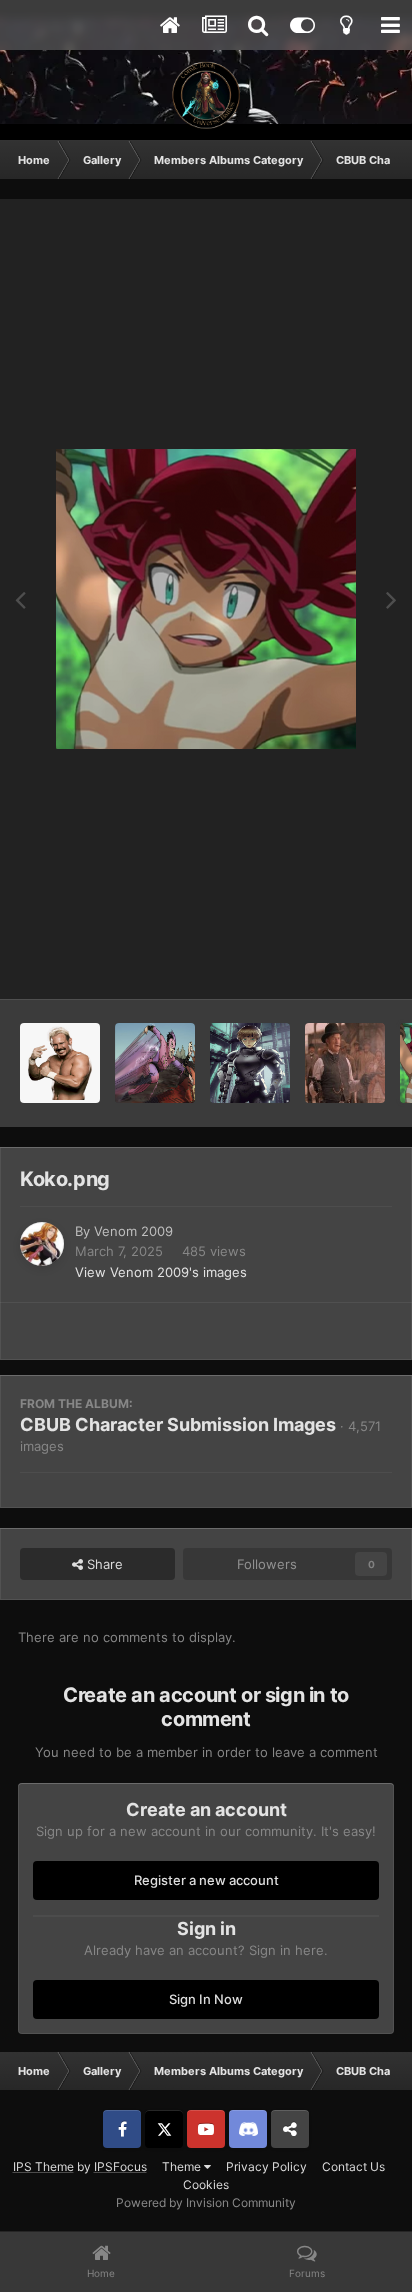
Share (103, 1564)
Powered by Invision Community (206, 2202)
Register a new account (206, 1880)
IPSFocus (120, 2166)
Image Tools (330, 963)
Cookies (206, 2184)
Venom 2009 (133, 1231)
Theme (183, 2166)
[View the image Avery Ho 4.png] (155, 1063)
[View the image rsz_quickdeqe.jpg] (345, 1063)
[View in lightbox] (206, 599)
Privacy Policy (266, 2166)
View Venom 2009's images (161, 1272)
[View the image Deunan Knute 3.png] (250, 1063)
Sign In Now (206, 1999)
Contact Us (353, 2166)
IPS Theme (43, 2166)
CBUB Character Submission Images (178, 1424)
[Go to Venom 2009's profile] (42, 1244)
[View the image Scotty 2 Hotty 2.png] (60, 1063)
